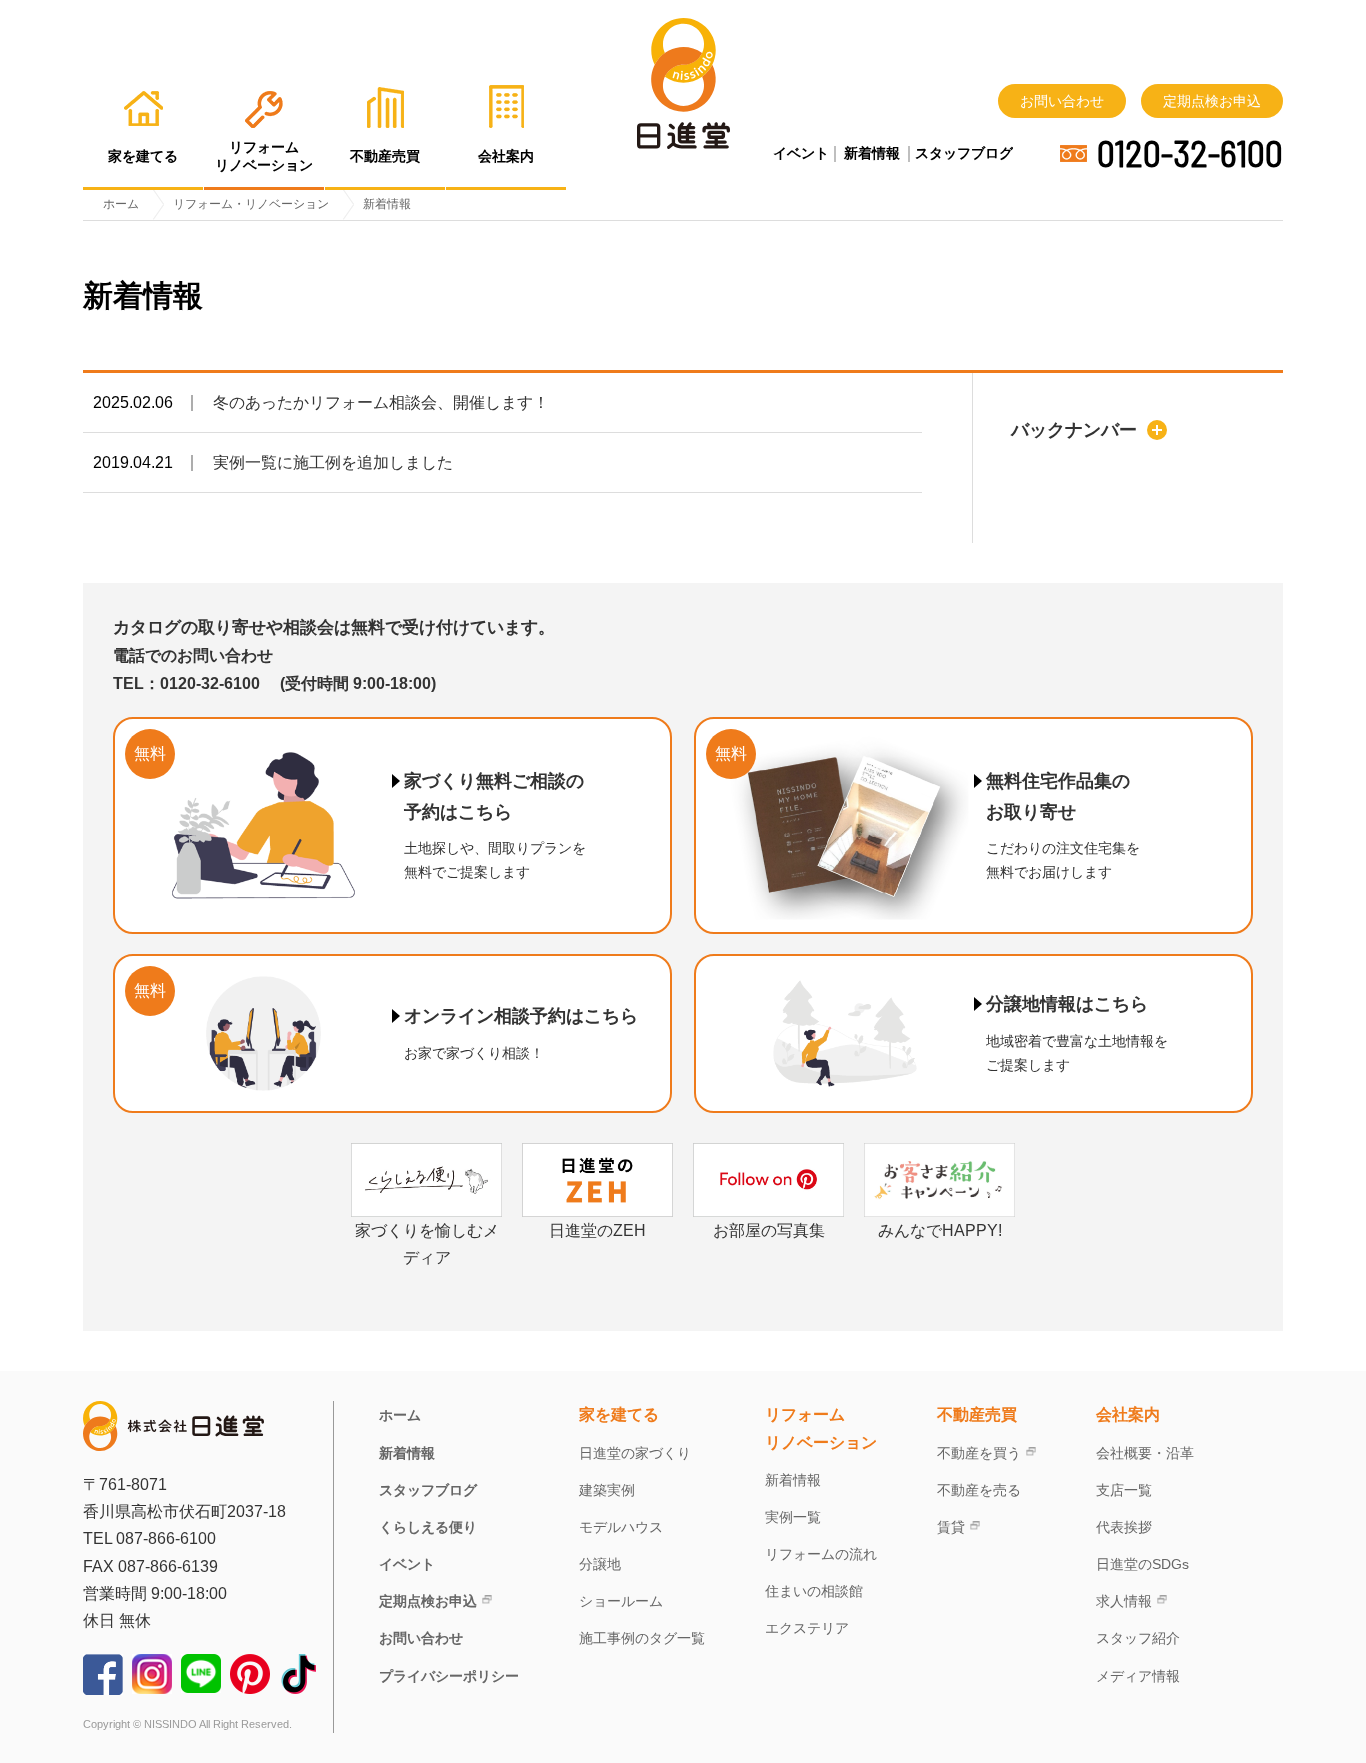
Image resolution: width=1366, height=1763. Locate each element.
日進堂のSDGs (1142, 1564)
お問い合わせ (1062, 101)
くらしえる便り (428, 1527)
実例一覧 (793, 1517)
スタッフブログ (964, 153)
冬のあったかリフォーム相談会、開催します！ (381, 402)
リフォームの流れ (821, 1554)
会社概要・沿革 (1145, 1453)
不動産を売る (979, 1490)
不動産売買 (977, 1414)
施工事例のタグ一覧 (642, 1638)
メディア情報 (1138, 1676)
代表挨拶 (1124, 1527)
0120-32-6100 (1190, 153)
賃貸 (951, 1527)
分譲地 (600, 1564)
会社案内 (1128, 1414)
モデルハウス (621, 1527)
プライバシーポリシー (449, 1676)
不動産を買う (979, 1453)
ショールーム (621, 1601)
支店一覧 (1124, 1490)
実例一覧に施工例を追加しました (333, 462)
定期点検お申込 (1212, 101)
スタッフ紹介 (1138, 1638)
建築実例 (607, 1490)
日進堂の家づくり (635, 1453)
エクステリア (807, 1628)
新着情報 (872, 153)
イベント (801, 153)
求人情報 (1124, 1601)
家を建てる (619, 1414)
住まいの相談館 (814, 1591)
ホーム (400, 1415)
